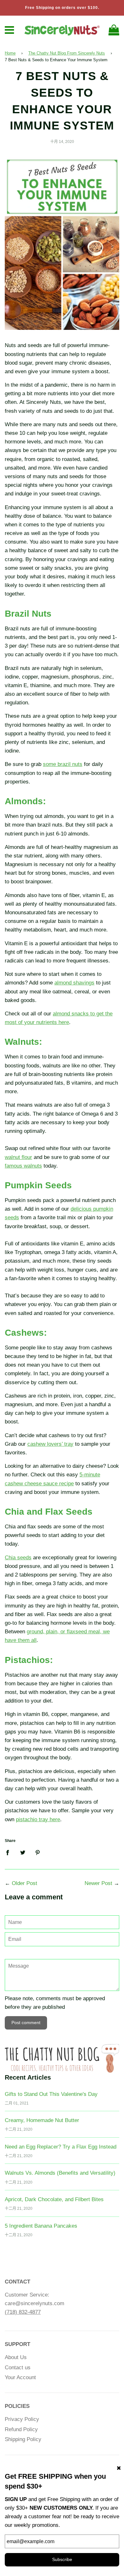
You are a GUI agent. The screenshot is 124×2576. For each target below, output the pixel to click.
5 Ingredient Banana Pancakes (41, 2226)
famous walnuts (23, 1166)
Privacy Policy (22, 2419)
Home (10, 53)
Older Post (24, 1883)
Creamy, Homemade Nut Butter (42, 2120)
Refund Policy (21, 2429)
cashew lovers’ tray (50, 1444)
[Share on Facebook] (10, 1852)
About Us (16, 2357)
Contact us (18, 2368)
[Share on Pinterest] (38, 1852)
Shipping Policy (23, 2439)
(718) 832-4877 (23, 2312)
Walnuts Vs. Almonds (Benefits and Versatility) (60, 2173)
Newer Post (98, 1883)
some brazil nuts (63, 764)
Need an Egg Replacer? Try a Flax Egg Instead (61, 2147)
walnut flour (18, 1157)
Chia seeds (18, 1558)
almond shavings (74, 983)
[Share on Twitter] (23, 1852)
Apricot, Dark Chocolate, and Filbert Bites (54, 2199)
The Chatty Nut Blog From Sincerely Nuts (67, 53)
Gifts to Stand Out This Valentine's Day (51, 2094)
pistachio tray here (38, 1819)
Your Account (20, 2377)
